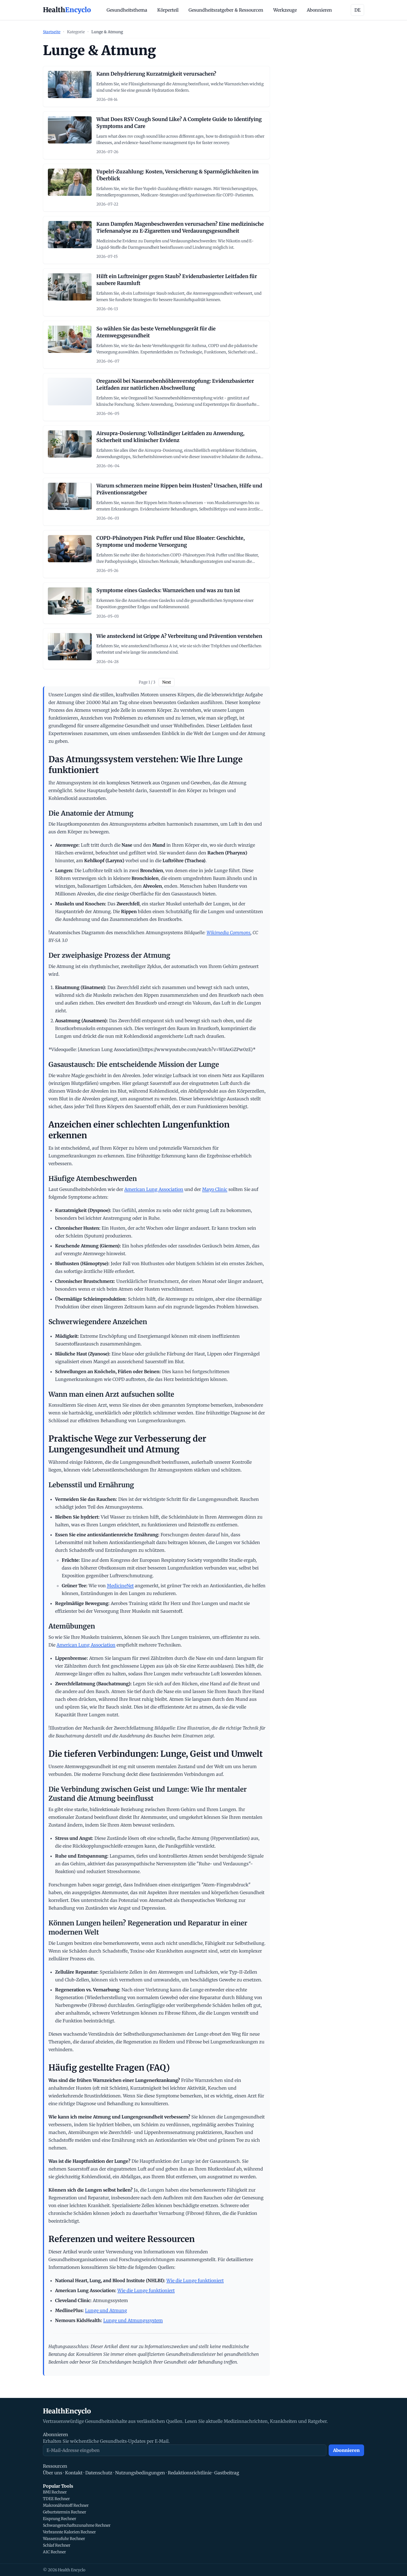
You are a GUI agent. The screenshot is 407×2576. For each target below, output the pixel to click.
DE (357, 10)
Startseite (52, 32)
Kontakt (74, 2473)
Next (167, 682)
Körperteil (168, 10)
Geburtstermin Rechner (65, 2512)
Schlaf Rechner (57, 2545)
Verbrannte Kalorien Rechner (69, 2532)
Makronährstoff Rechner (66, 2505)
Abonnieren (319, 10)
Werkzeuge (285, 10)
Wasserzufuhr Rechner (64, 2539)
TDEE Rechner (56, 2499)
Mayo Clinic (215, 1189)
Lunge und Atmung (106, 2310)
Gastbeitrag (227, 2473)
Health (67, 10)
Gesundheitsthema (127, 10)
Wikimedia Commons (229, 933)
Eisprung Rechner (60, 2519)
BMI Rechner (55, 2492)
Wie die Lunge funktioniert (195, 2280)
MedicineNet (120, 1586)
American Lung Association (154, 1189)
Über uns (53, 2473)
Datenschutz (99, 2473)
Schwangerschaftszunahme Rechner (77, 2525)
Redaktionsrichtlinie (190, 2473)
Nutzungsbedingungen (140, 2473)
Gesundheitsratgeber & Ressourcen (226, 10)
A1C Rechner (54, 2552)
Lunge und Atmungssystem (133, 2320)
